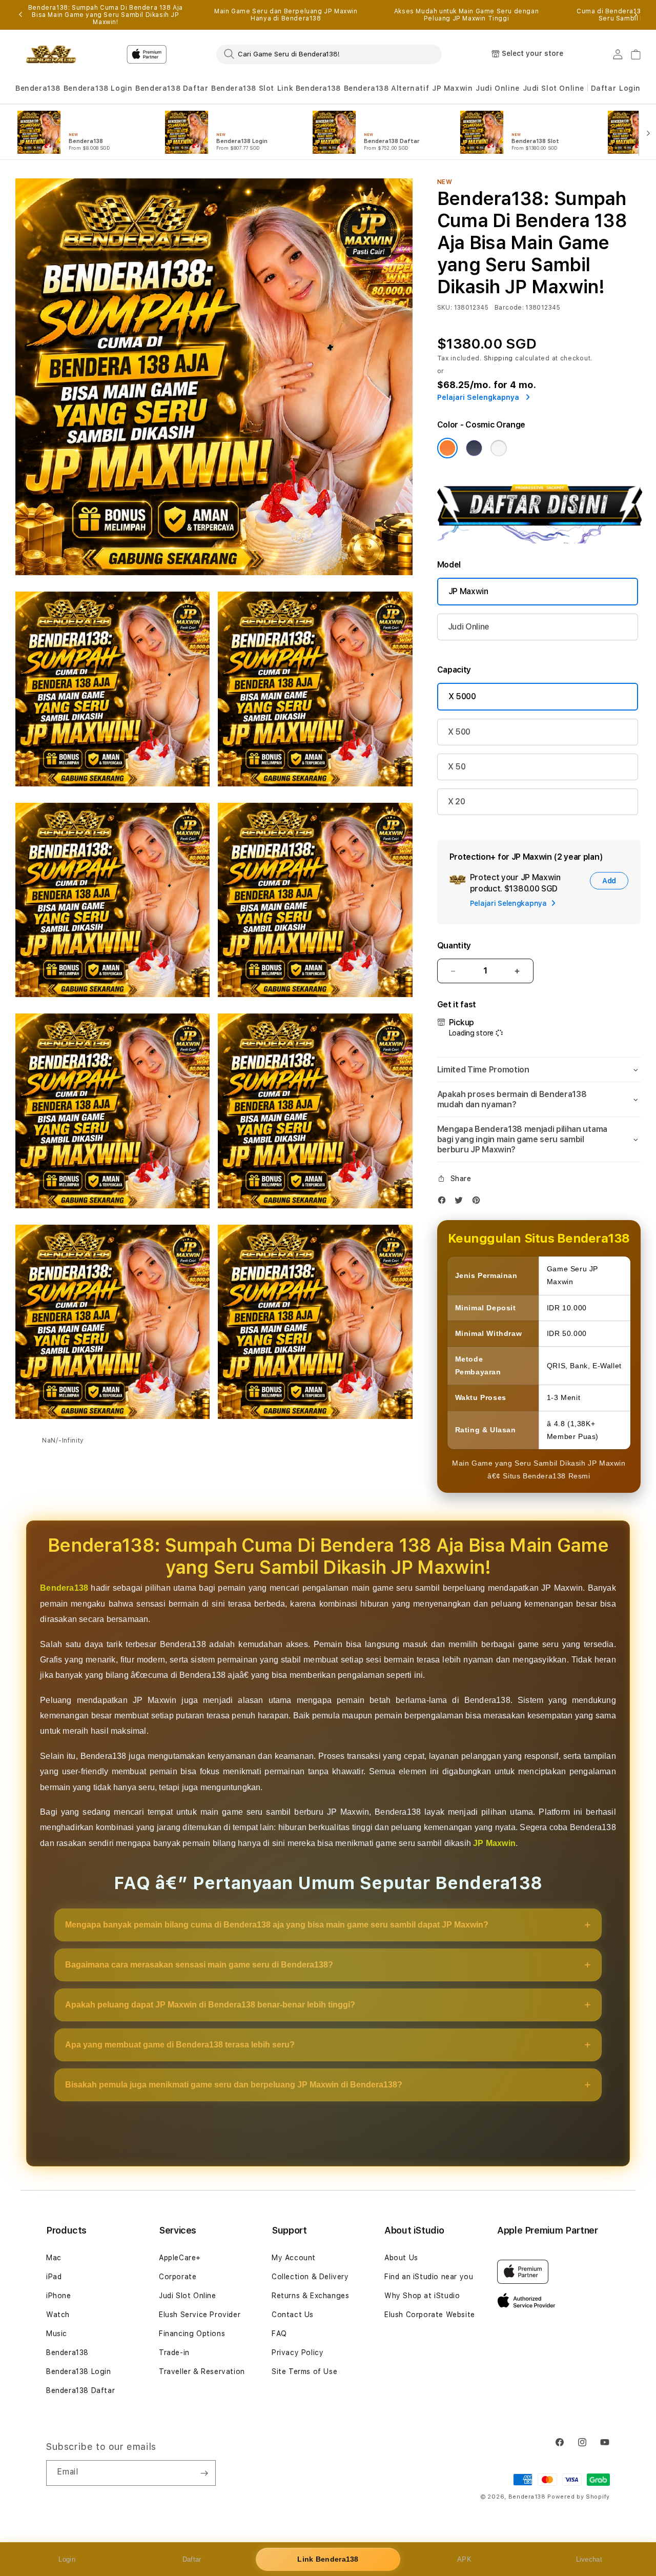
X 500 (459, 732)
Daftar (192, 2559)
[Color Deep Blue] (474, 448)
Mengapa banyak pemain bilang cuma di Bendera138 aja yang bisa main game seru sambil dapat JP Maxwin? (277, 1925)
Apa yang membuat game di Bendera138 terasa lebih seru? (180, 2045)
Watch (58, 2315)
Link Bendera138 (309, 88)
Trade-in (174, 2352)
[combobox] (329, 54)
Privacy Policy (298, 2352)
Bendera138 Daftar (172, 88)
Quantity (454, 946)
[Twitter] (461, 1202)
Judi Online (498, 88)
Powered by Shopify (579, 2497)
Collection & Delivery (310, 2277)
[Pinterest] (479, 1202)
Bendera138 (38, 88)
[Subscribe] (204, 2473)
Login (67, 2559)
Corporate (178, 2277)
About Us (401, 2258)
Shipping (499, 358)
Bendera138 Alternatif (387, 88)
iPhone (59, 2296)
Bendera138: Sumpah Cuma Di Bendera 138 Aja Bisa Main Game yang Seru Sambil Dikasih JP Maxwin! (106, 15)
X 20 (457, 802)
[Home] (51, 54)
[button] (38, 88)
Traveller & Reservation (202, 2371)
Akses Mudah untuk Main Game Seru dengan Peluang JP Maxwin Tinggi (466, 15)
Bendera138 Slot (243, 88)
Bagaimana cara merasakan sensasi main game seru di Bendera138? (199, 1965)
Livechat (589, 2559)
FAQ (279, 2334)
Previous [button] (20, 15)
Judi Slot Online (554, 88)
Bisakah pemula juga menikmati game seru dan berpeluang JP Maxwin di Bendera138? (234, 2085)
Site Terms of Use (304, 2371)
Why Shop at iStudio (422, 2296)
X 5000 (462, 696)
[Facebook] (444, 1202)
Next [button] (635, 15)
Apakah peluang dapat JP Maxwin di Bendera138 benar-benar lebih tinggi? (210, 2005)
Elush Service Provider (200, 2315)
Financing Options (192, 2334)
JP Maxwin (452, 88)
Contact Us (293, 2315)
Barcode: (509, 308)
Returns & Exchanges (310, 2296)
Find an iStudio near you (429, 2277)
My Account (294, 2258)
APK (464, 2559)
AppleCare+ (180, 2258)
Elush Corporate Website (430, 2315)
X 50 (457, 767)
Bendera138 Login (98, 88)
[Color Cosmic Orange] (447, 448)
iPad (54, 2277)
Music (57, 2334)
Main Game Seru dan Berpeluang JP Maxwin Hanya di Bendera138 (286, 15)
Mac (54, 2258)
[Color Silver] (499, 448)
